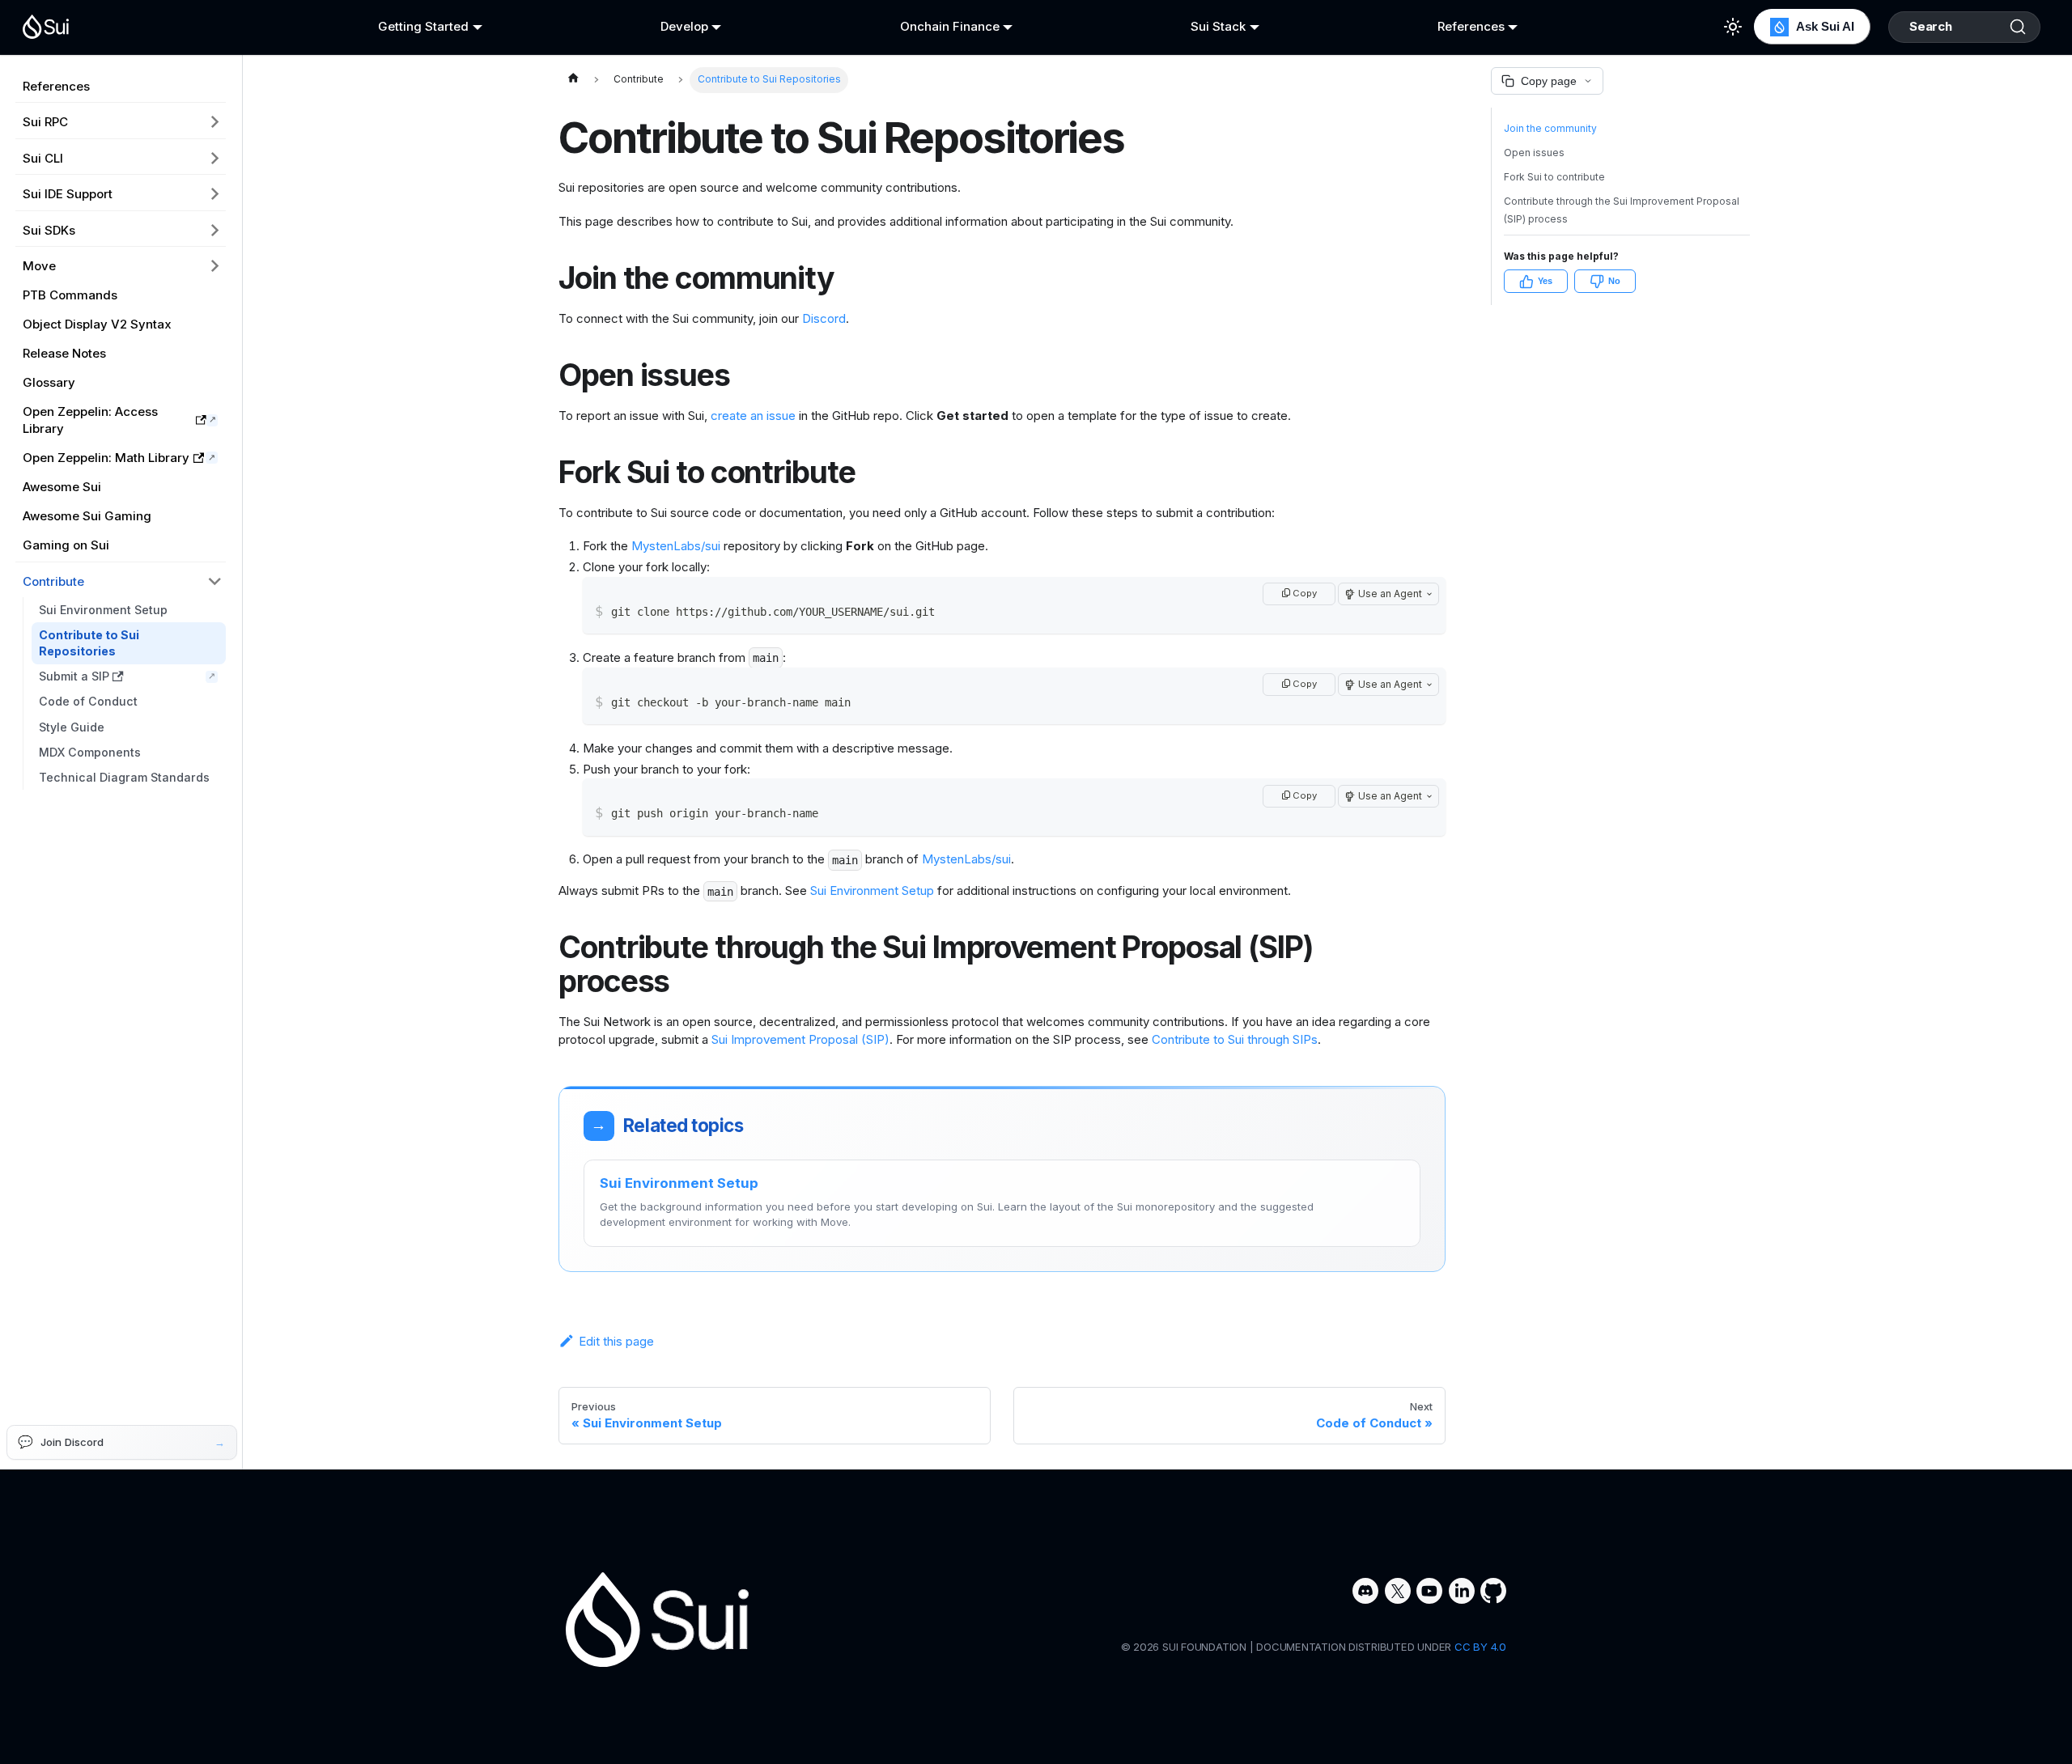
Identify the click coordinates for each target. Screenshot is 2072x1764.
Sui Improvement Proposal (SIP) (800, 1039)
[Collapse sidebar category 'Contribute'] (215, 581)
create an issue (753, 416)
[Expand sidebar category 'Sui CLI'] (215, 158)
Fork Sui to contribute (1554, 177)
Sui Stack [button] (1218, 26)
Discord (824, 318)
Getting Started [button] (423, 26)
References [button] (1471, 26)
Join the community (1550, 128)
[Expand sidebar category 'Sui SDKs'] (215, 230)
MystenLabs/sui (676, 546)
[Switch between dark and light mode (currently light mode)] (1733, 27)
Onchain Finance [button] (950, 26)
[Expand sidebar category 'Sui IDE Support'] (215, 194)
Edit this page (616, 1341)
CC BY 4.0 (1480, 1647)
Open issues (1534, 153)
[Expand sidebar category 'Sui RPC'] (215, 122)
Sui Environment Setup (872, 890)
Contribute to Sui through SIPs (1235, 1039)
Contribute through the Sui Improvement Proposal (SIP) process (1622, 210)
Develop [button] (684, 26)
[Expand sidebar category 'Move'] (215, 266)
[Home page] (573, 80)
